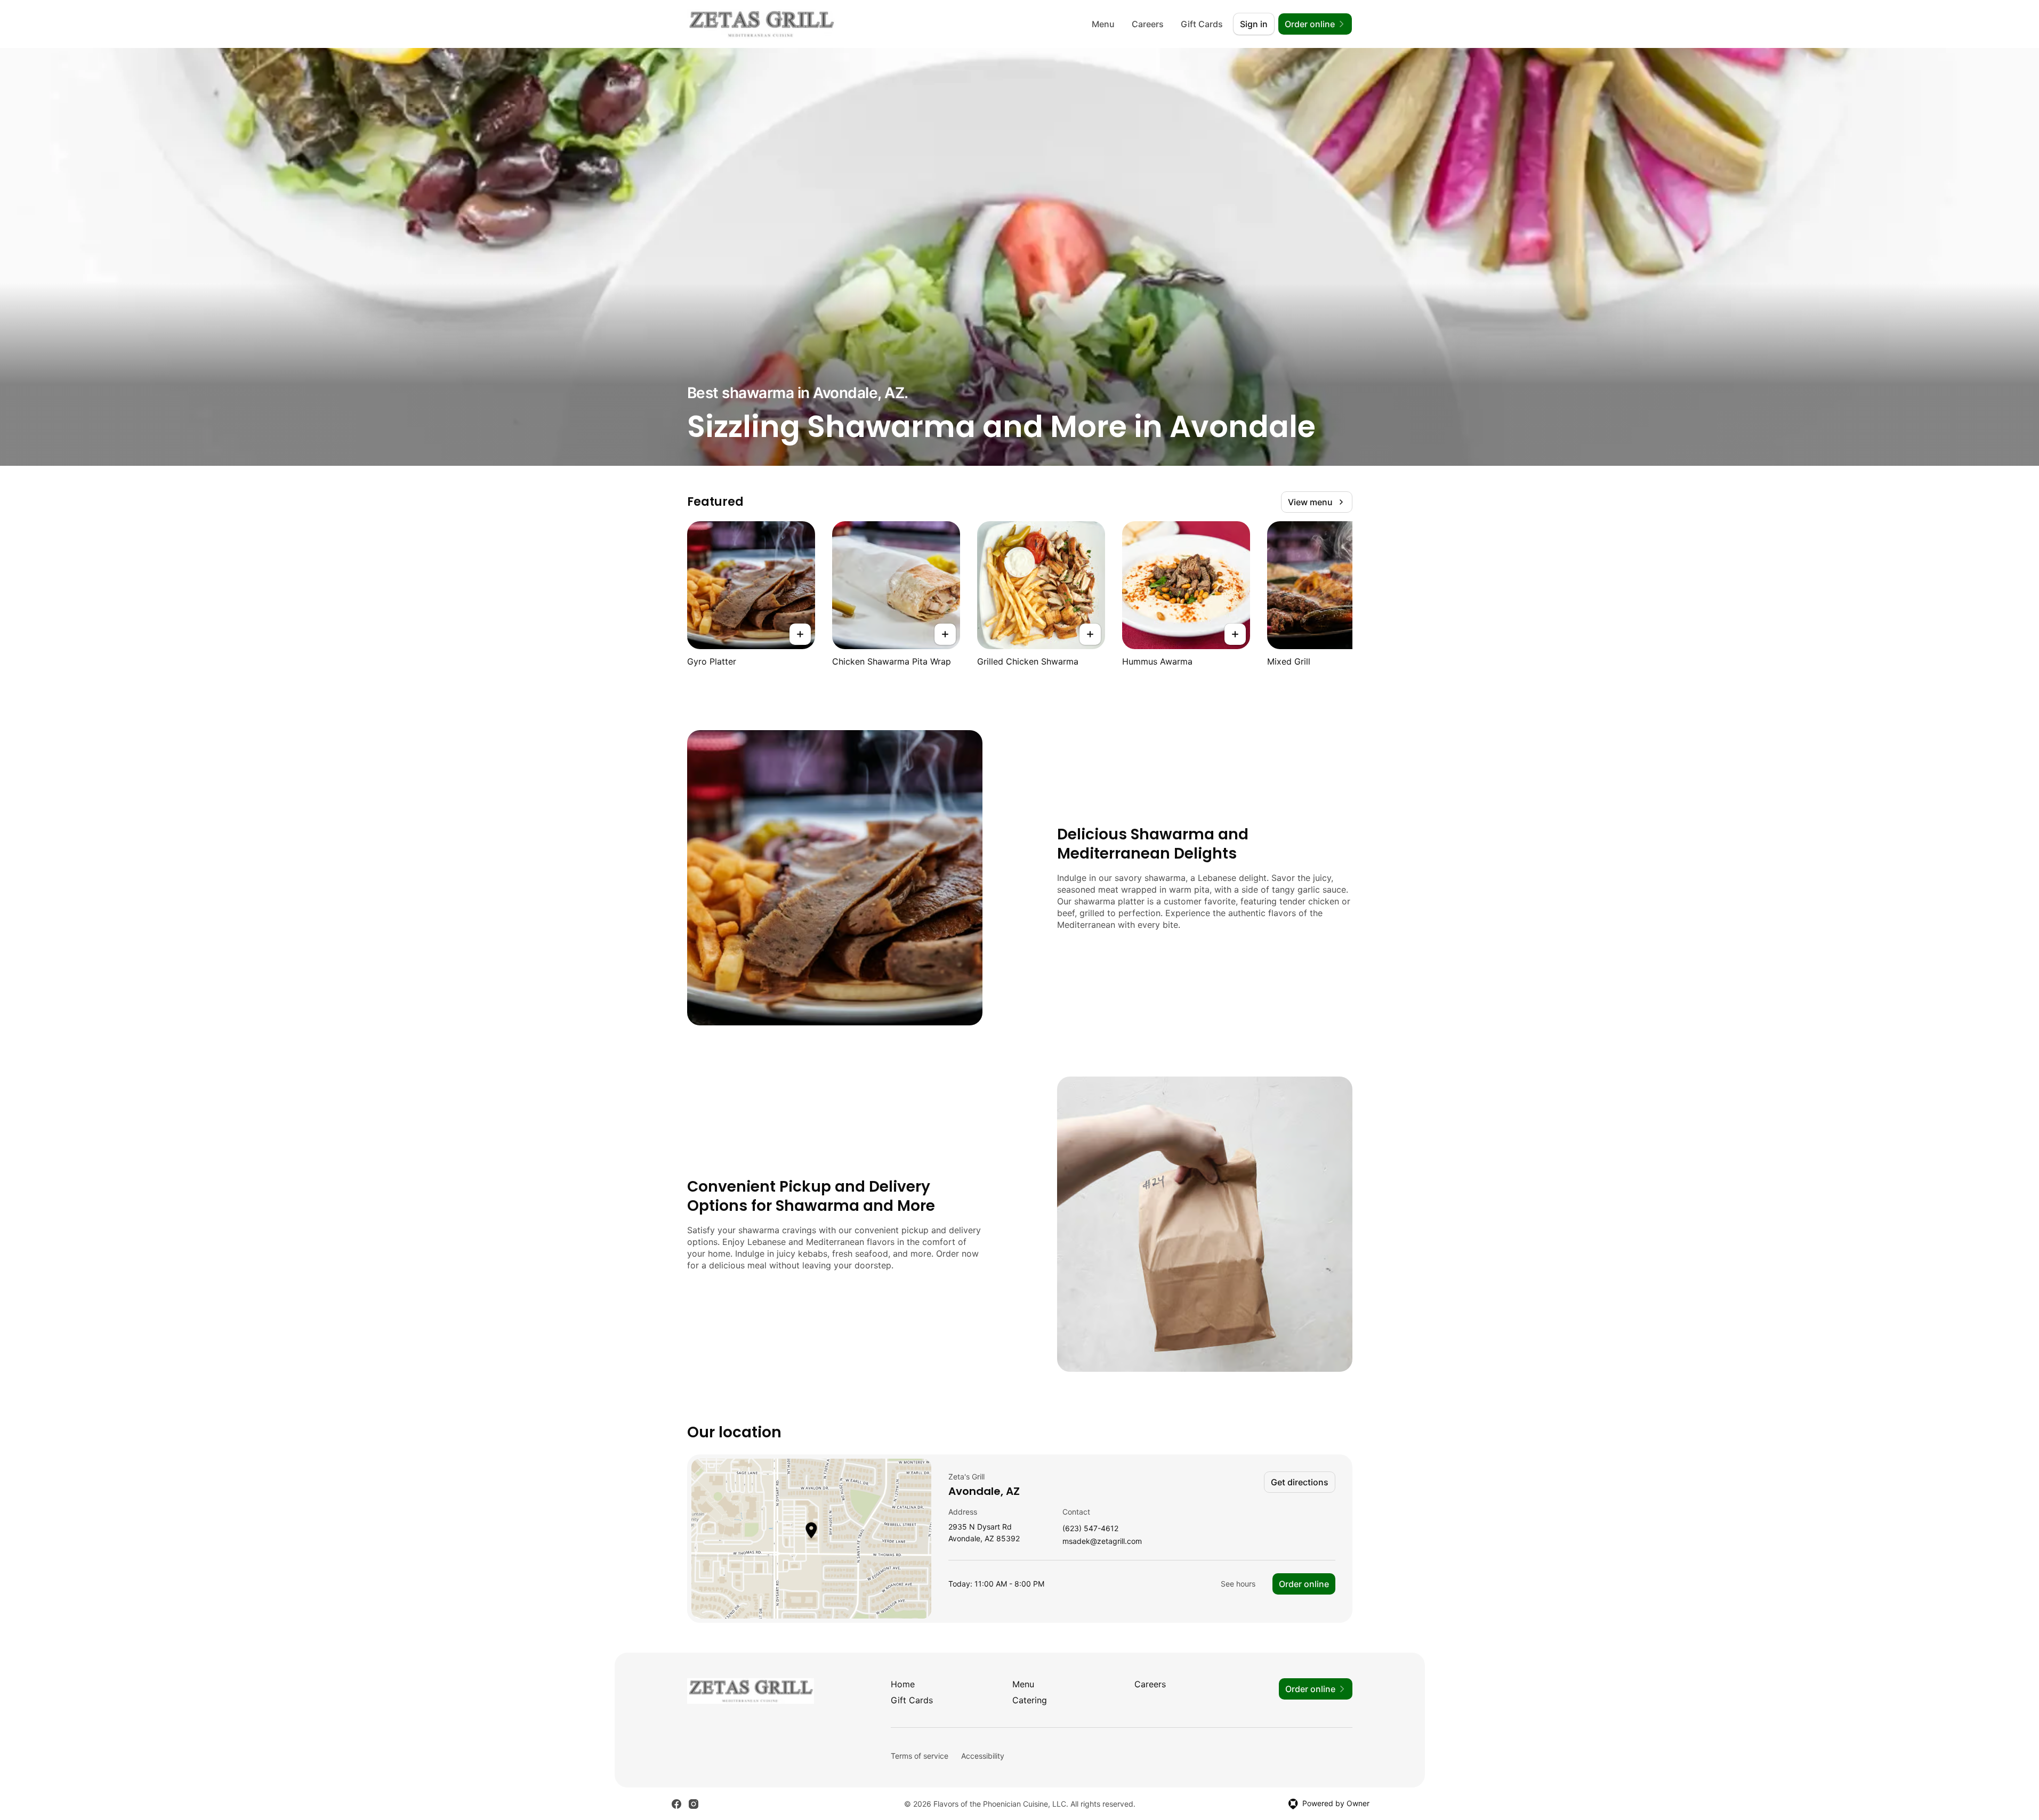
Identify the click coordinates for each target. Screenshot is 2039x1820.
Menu (1103, 24)
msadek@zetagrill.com (1102, 1542)
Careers (1148, 24)
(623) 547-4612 (1090, 1529)
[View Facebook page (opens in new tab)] (676, 1804)
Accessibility (983, 1756)
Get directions (1300, 1482)
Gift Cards (1202, 24)
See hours (1238, 1584)
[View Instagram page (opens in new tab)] (694, 1804)
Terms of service (920, 1756)
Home (903, 1684)
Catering (1030, 1700)
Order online (1304, 1584)
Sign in (1254, 24)
